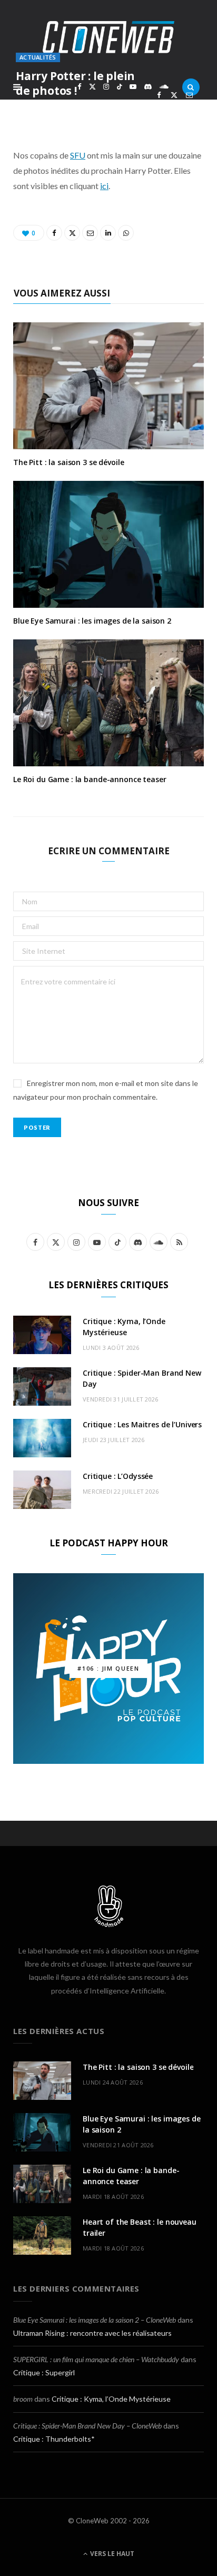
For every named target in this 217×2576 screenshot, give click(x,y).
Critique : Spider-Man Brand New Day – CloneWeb (87, 2426)
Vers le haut (111, 2554)
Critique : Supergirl (44, 2372)
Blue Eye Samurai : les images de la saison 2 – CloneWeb (95, 2320)
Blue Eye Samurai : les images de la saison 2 (92, 621)
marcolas (49, 109)
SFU (78, 155)
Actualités (38, 57)
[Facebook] (159, 95)
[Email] (189, 95)
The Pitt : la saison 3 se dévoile (68, 462)
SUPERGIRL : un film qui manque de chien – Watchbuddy (96, 2359)
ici (104, 186)
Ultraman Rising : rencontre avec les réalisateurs (92, 2333)
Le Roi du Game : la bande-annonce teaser (90, 779)
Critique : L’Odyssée (118, 1476)
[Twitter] (174, 95)
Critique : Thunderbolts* (54, 2439)
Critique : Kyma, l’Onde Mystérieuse (111, 2399)
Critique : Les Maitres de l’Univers (142, 1424)
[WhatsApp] (174, 107)
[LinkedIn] (159, 107)
